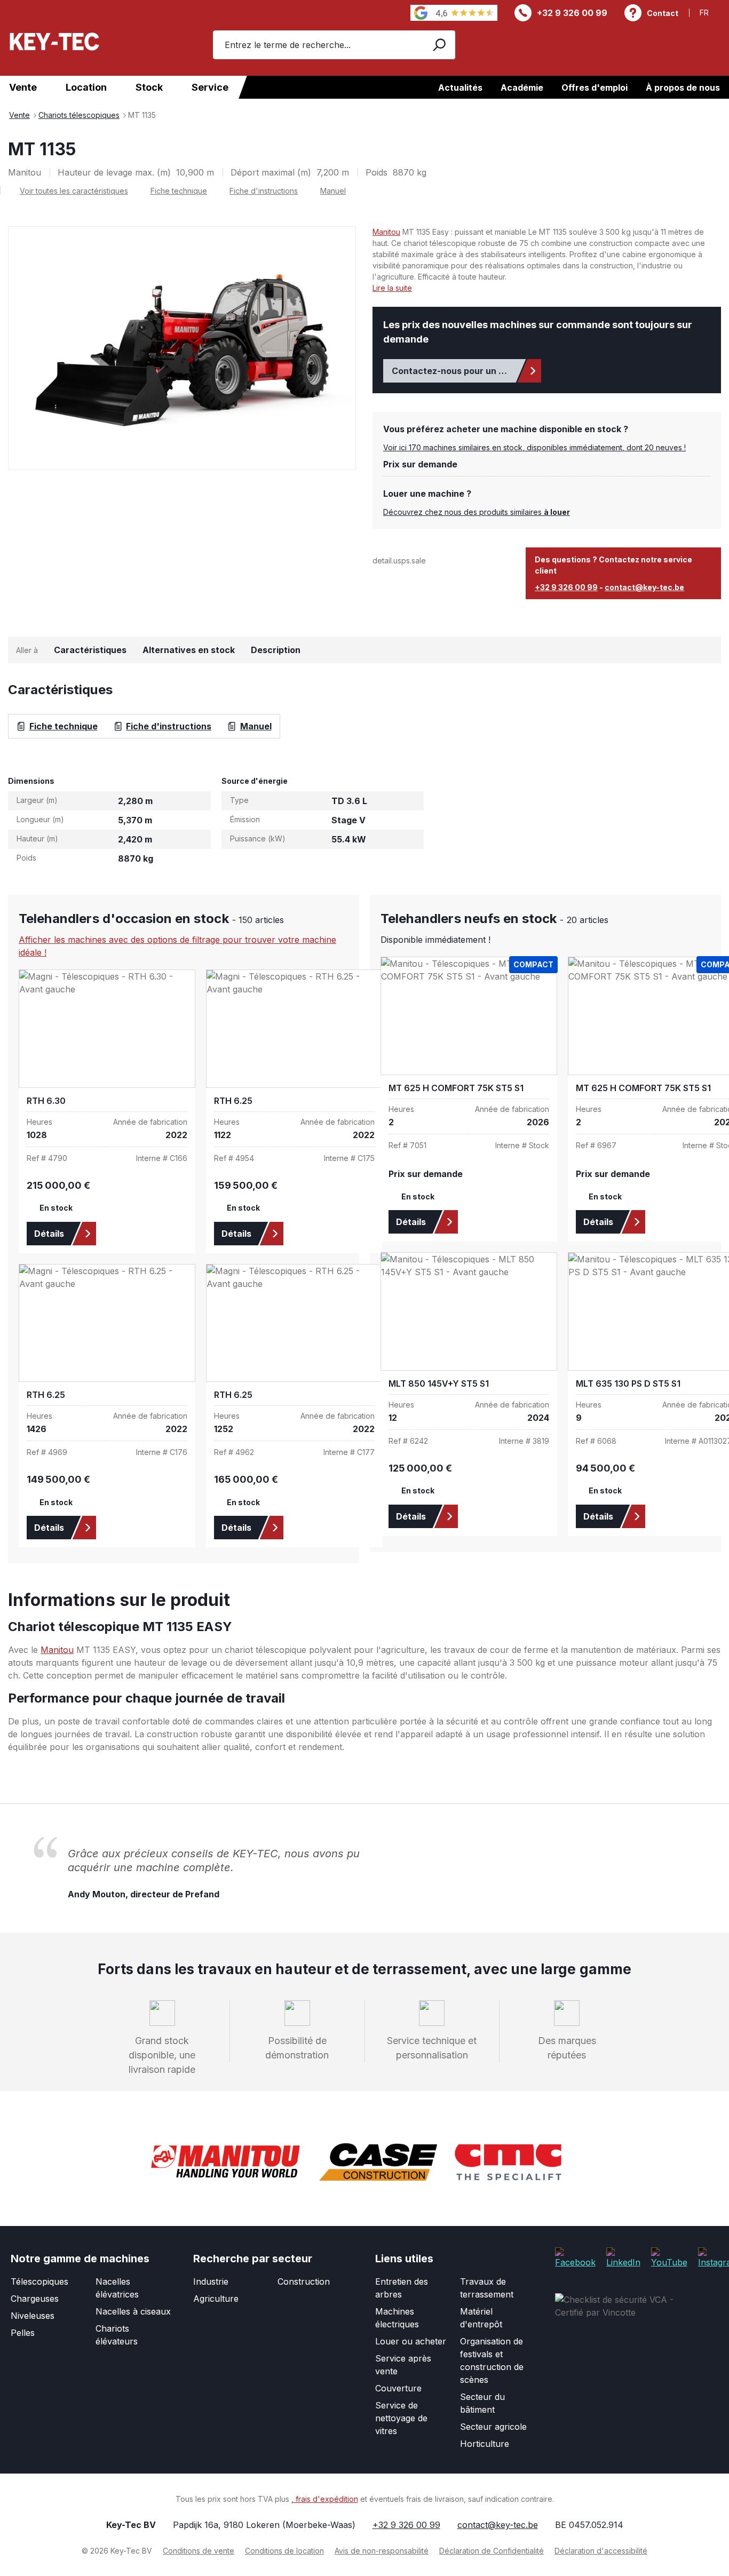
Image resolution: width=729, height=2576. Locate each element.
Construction (304, 2281)
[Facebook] (575, 2257)
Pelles (23, 2333)
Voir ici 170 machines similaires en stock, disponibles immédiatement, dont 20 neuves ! (534, 447)
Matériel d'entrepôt (481, 2318)
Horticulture (485, 2444)
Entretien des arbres (402, 2288)
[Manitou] (225, 2162)
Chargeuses (35, 2299)
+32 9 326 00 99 (572, 13)
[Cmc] (508, 2162)
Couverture (398, 2388)
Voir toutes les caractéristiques (74, 191)
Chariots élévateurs (117, 2335)
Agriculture (216, 2299)
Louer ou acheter (411, 2341)
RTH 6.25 (233, 1101)
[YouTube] (669, 2257)
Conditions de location (284, 2551)
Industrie (211, 2281)
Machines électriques (397, 2318)
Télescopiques (39, 2281)
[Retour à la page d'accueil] (54, 41)
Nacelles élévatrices (117, 2288)
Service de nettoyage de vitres (401, 2418)
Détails (49, 1234)
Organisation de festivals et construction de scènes (492, 2360)
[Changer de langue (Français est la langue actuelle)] (710, 13)
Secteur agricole (493, 2427)
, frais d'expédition (325, 2499)
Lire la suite (392, 288)
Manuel (333, 191)
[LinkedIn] (623, 2257)
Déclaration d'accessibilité (601, 2551)
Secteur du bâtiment (482, 2403)
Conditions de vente (199, 2551)
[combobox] (317, 45)
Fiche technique (179, 191)
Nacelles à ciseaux (133, 2311)
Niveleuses (33, 2316)
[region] (182, 348)
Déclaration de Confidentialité (492, 2551)
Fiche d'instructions (264, 191)
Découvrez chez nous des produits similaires (477, 512)
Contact (663, 13)
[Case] (378, 2162)
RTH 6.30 (46, 1101)
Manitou (386, 232)
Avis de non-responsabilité (382, 2551)
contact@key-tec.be (644, 587)
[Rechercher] (438, 45)
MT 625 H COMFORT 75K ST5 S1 (456, 1088)
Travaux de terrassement (487, 2288)
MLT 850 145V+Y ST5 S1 (439, 1384)
